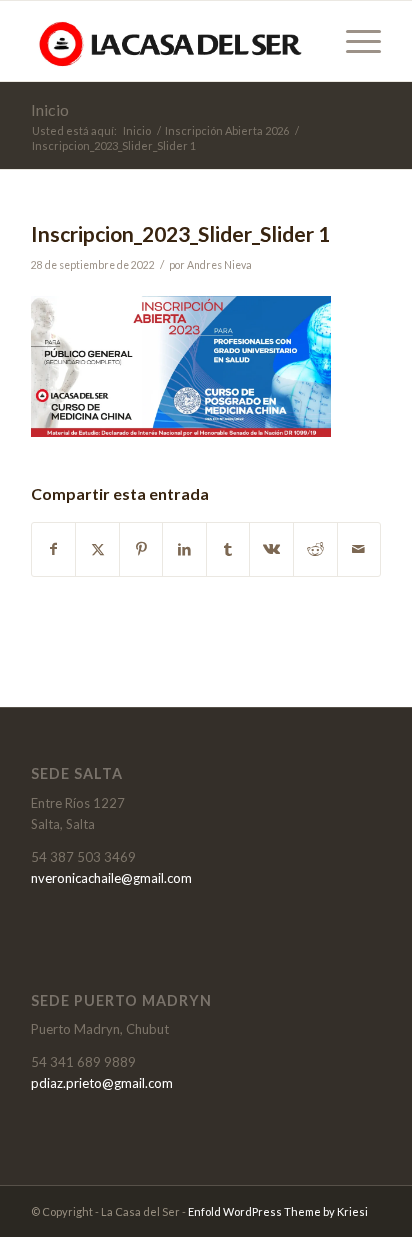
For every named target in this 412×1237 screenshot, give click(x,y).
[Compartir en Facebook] (54, 549)
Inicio (50, 109)
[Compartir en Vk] (271, 549)
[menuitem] (353, 41)
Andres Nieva (219, 265)
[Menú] (353, 41)
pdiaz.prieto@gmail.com (102, 1083)
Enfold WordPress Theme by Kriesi (278, 1211)
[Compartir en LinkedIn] (184, 549)
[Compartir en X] (97, 549)
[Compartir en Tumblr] (228, 549)
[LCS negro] (171, 41)
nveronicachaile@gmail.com (111, 878)
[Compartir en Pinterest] (141, 549)
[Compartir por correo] (359, 549)
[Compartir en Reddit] (315, 549)
